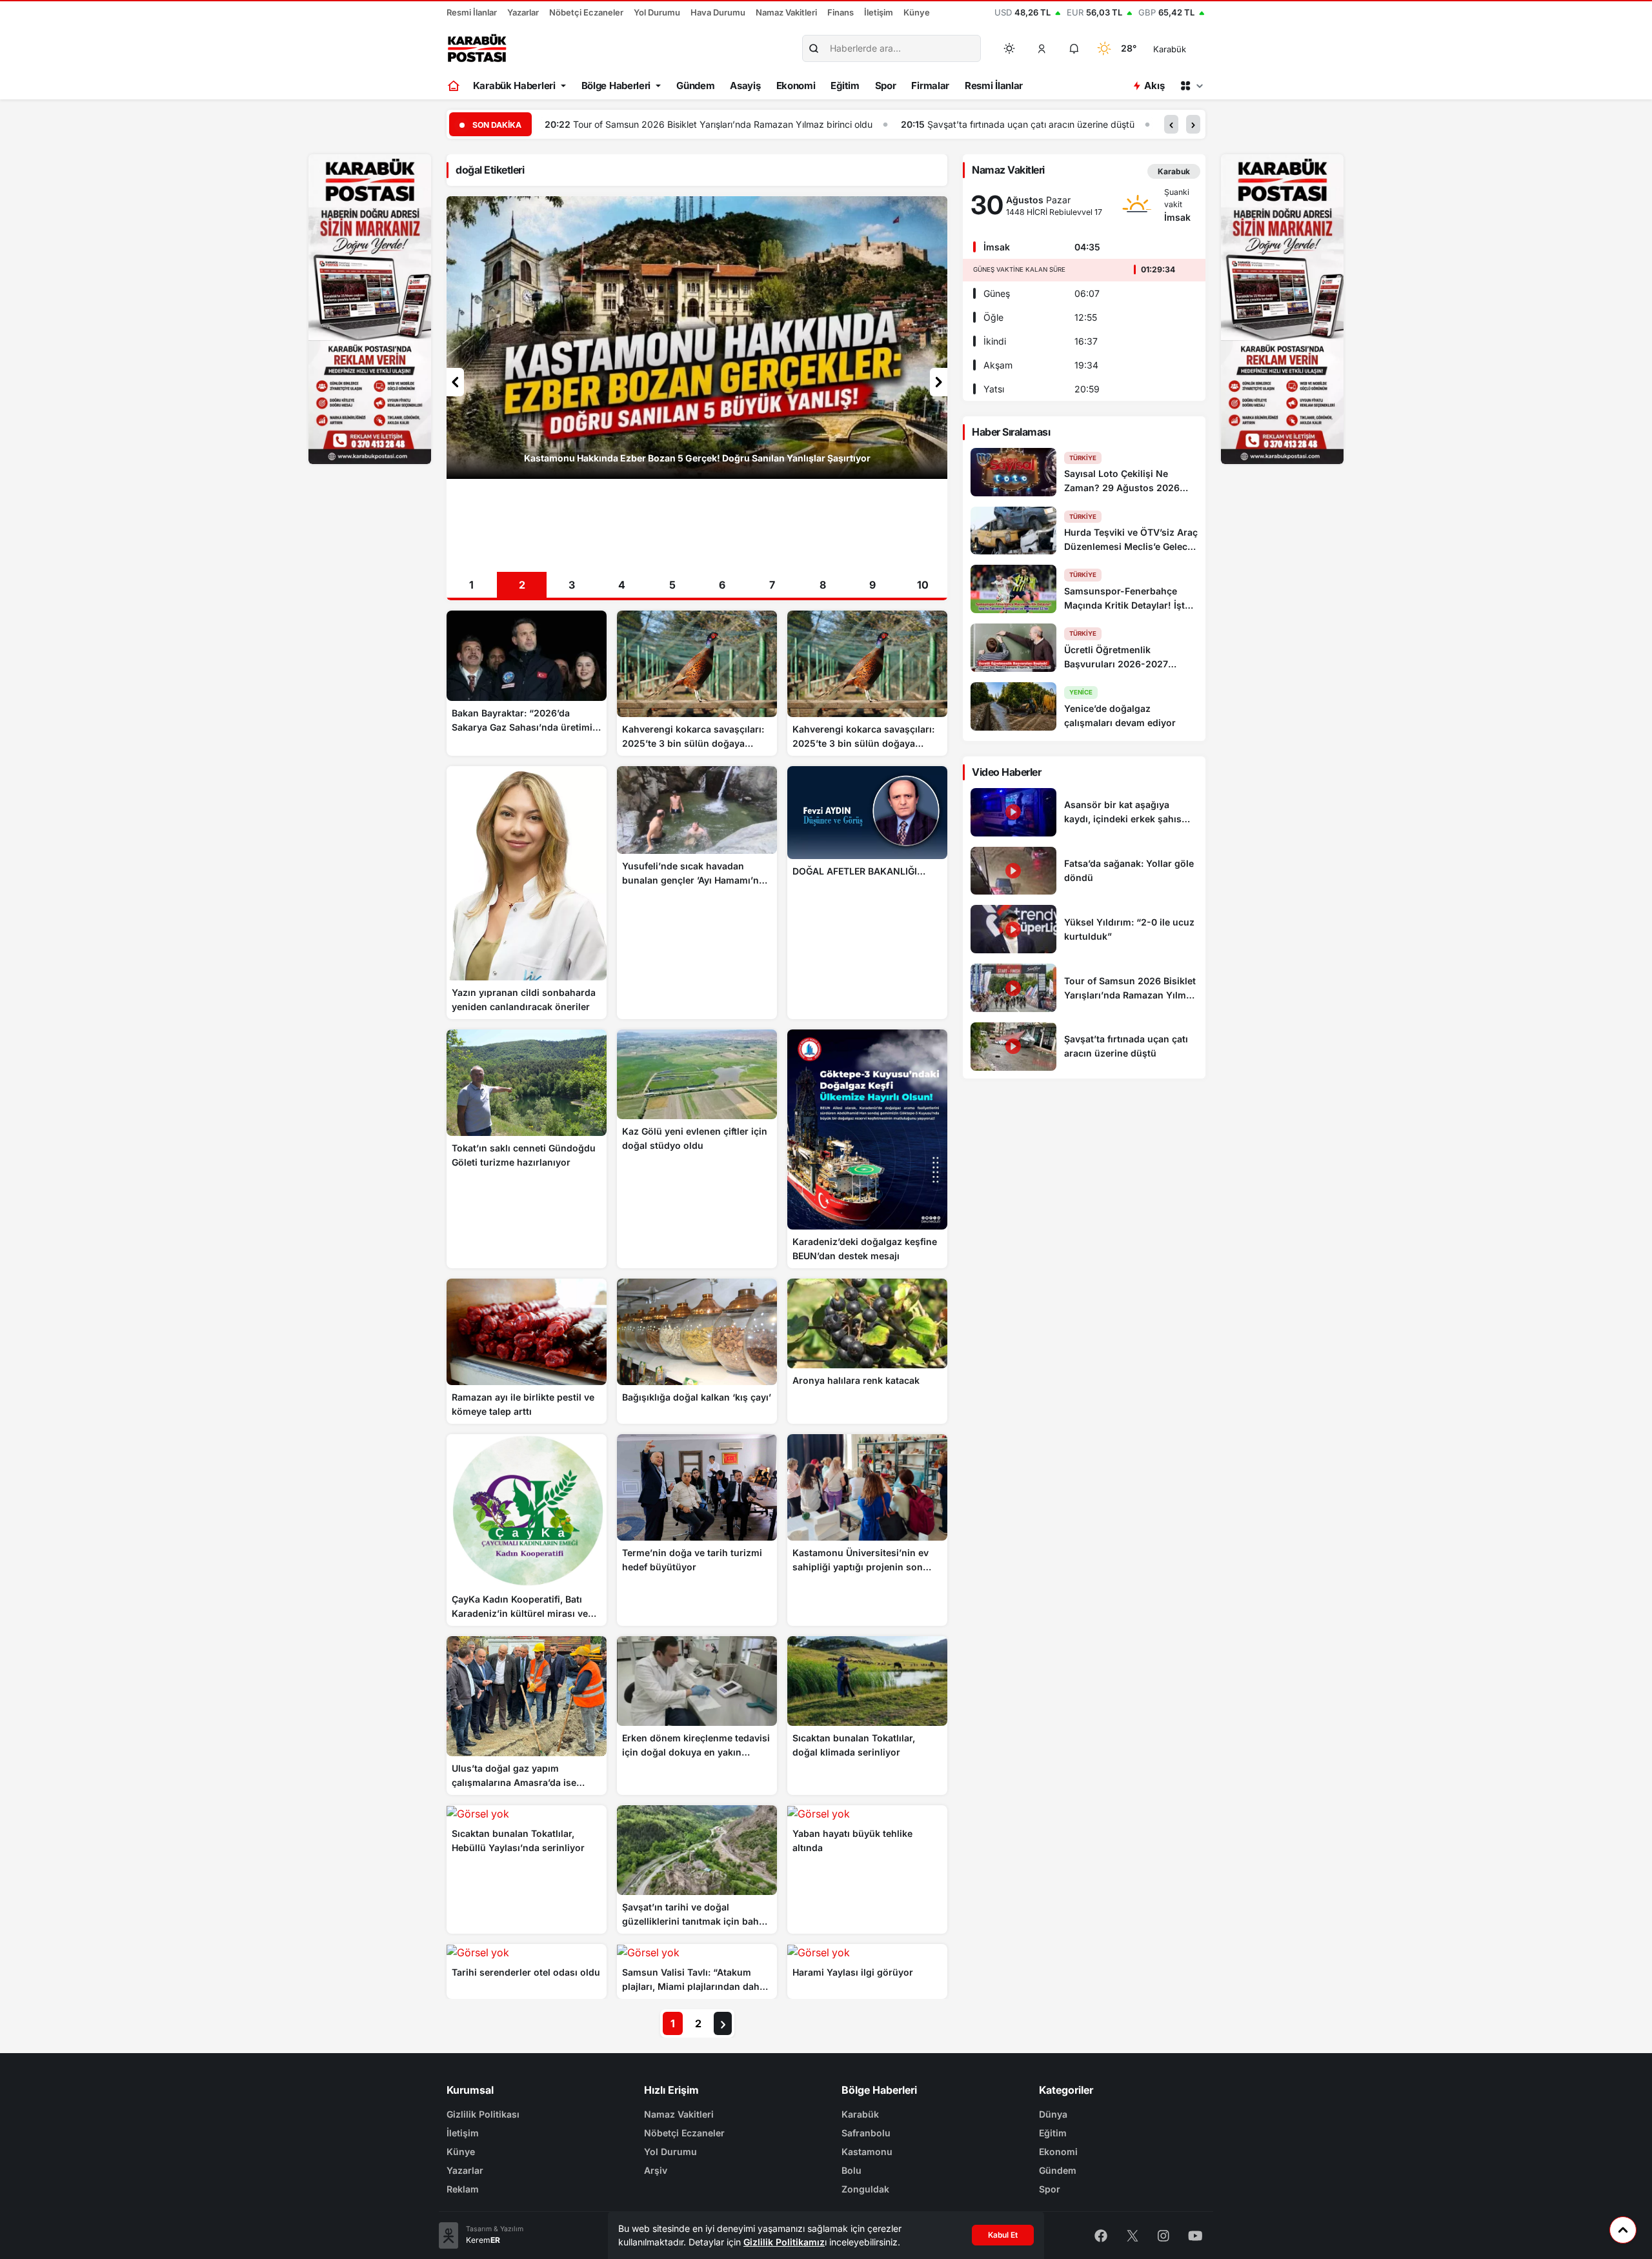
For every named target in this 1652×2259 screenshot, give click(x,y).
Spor (886, 86)
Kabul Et (1003, 2235)
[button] (1042, 48)
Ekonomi (796, 86)
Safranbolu (866, 2133)
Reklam (463, 2189)
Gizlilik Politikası (483, 2114)
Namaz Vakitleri (786, 12)
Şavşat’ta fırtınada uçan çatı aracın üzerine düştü (675, 124)
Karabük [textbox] (1170, 49)
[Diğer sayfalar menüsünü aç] (1191, 86)
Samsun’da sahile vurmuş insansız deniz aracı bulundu (949, 124)
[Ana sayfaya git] (455, 86)
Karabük (860, 2114)
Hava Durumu (718, 12)
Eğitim (845, 86)
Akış (1154, 86)
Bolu (851, 2170)
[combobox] (1188, 48)
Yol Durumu (657, 12)
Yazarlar (523, 12)
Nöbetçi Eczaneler (586, 12)
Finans (841, 12)
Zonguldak (865, 2189)
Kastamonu (867, 2152)
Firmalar (930, 86)
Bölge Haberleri (616, 86)
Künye (917, 12)
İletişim (879, 12)
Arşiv (656, 2170)
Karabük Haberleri (514, 86)
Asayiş (745, 86)
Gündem (695, 86)
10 (923, 585)
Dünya (1053, 2114)
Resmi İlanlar (472, 12)
